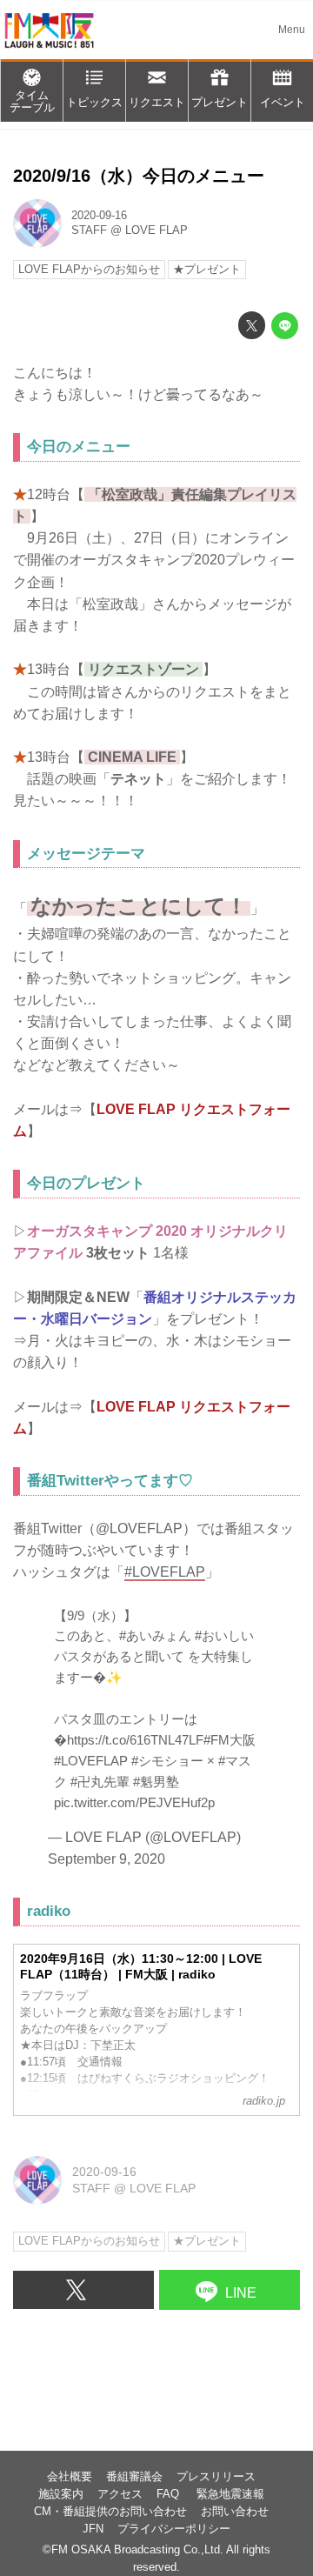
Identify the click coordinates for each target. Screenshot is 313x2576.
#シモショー (167, 1761)
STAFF (89, 230)
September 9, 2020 (107, 1859)
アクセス (120, 2494)
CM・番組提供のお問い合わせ (110, 2512)
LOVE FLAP (156, 230)
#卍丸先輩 (100, 1782)
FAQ (170, 2494)
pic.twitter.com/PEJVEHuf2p (134, 1802)
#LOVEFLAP (91, 1761)
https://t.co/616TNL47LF (135, 1740)
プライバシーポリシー (174, 2529)
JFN (93, 2529)
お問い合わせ (235, 2512)
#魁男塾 (156, 1782)
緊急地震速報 (230, 2494)
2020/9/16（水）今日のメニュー (139, 176)
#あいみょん (155, 1635)
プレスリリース (216, 2477)
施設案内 (61, 2494)
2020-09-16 (99, 216)
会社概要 (70, 2477)
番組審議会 (134, 2477)
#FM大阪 (230, 1740)
